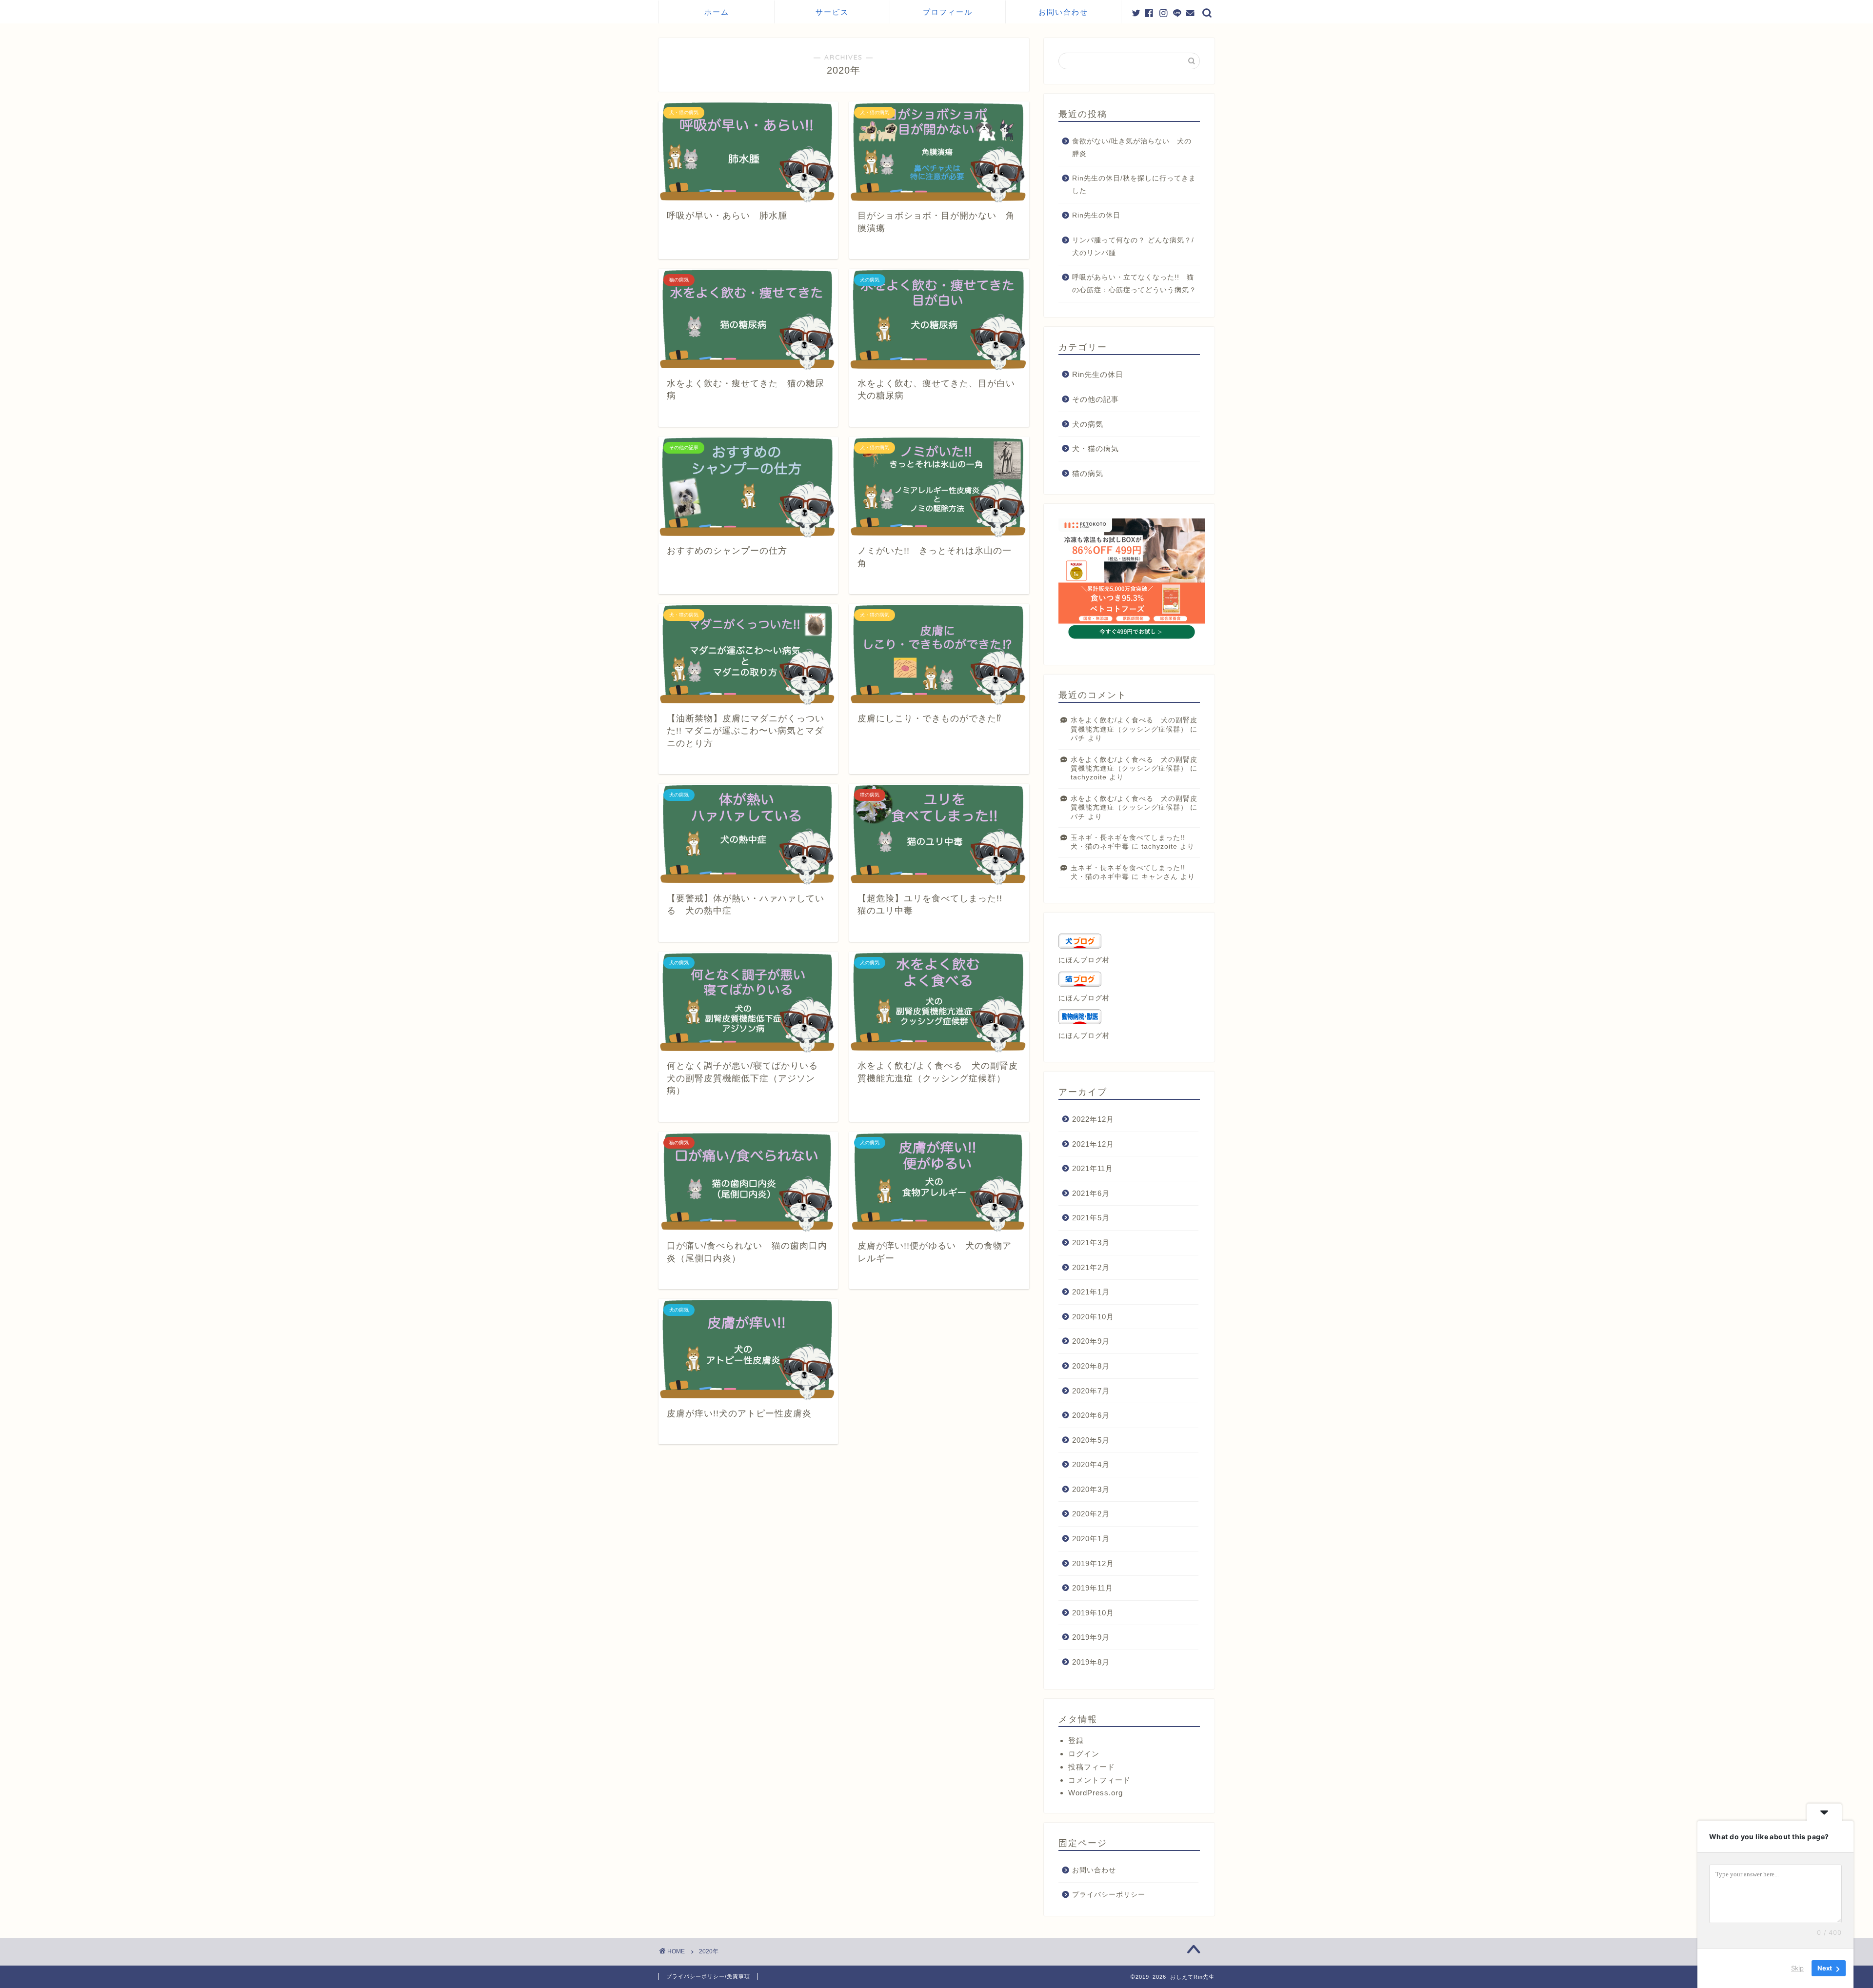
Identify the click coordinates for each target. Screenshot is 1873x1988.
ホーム (717, 12)
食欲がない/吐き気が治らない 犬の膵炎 (1132, 148)
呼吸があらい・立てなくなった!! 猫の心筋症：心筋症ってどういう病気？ (1134, 284)
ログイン (1084, 1754)
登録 (1076, 1740)
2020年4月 (1091, 1464)
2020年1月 (1091, 1539)
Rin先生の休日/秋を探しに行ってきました (1134, 185)
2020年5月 (1091, 1440)
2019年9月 (1091, 1637)
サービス (832, 12)
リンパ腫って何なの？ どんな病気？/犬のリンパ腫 (1133, 247)
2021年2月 (1091, 1267)
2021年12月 (1093, 1144)
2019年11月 (1093, 1588)
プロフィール (948, 12)
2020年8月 (1091, 1366)
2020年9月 (1091, 1341)
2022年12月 (1093, 1119)
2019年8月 (1091, 1662)
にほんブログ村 (1084, 960)
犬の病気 (1088, 424)
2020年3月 (1091, 1489)
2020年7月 (1091, 1391)
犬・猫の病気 (1096, 448)
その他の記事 (1096, 399)
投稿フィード (1092, 1767)
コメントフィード (1099, 1780)
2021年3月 (1091, 1242)
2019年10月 (1093, 1613)
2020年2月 (1091, 1514)
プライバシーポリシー (1109, 1895)
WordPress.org (1096, 1793)
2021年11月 (1093, 1168)
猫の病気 (1088, 473)
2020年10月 (1093, 1317)
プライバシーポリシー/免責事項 (708, 1976)
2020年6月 (1091, 1415)
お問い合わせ (1063, 12)
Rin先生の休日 (1096, 215)
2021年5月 (1091, 1218)
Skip (1797, 1968)
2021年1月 (1091, 1292)
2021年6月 (1091, 1193)
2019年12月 (1093, 1563)
